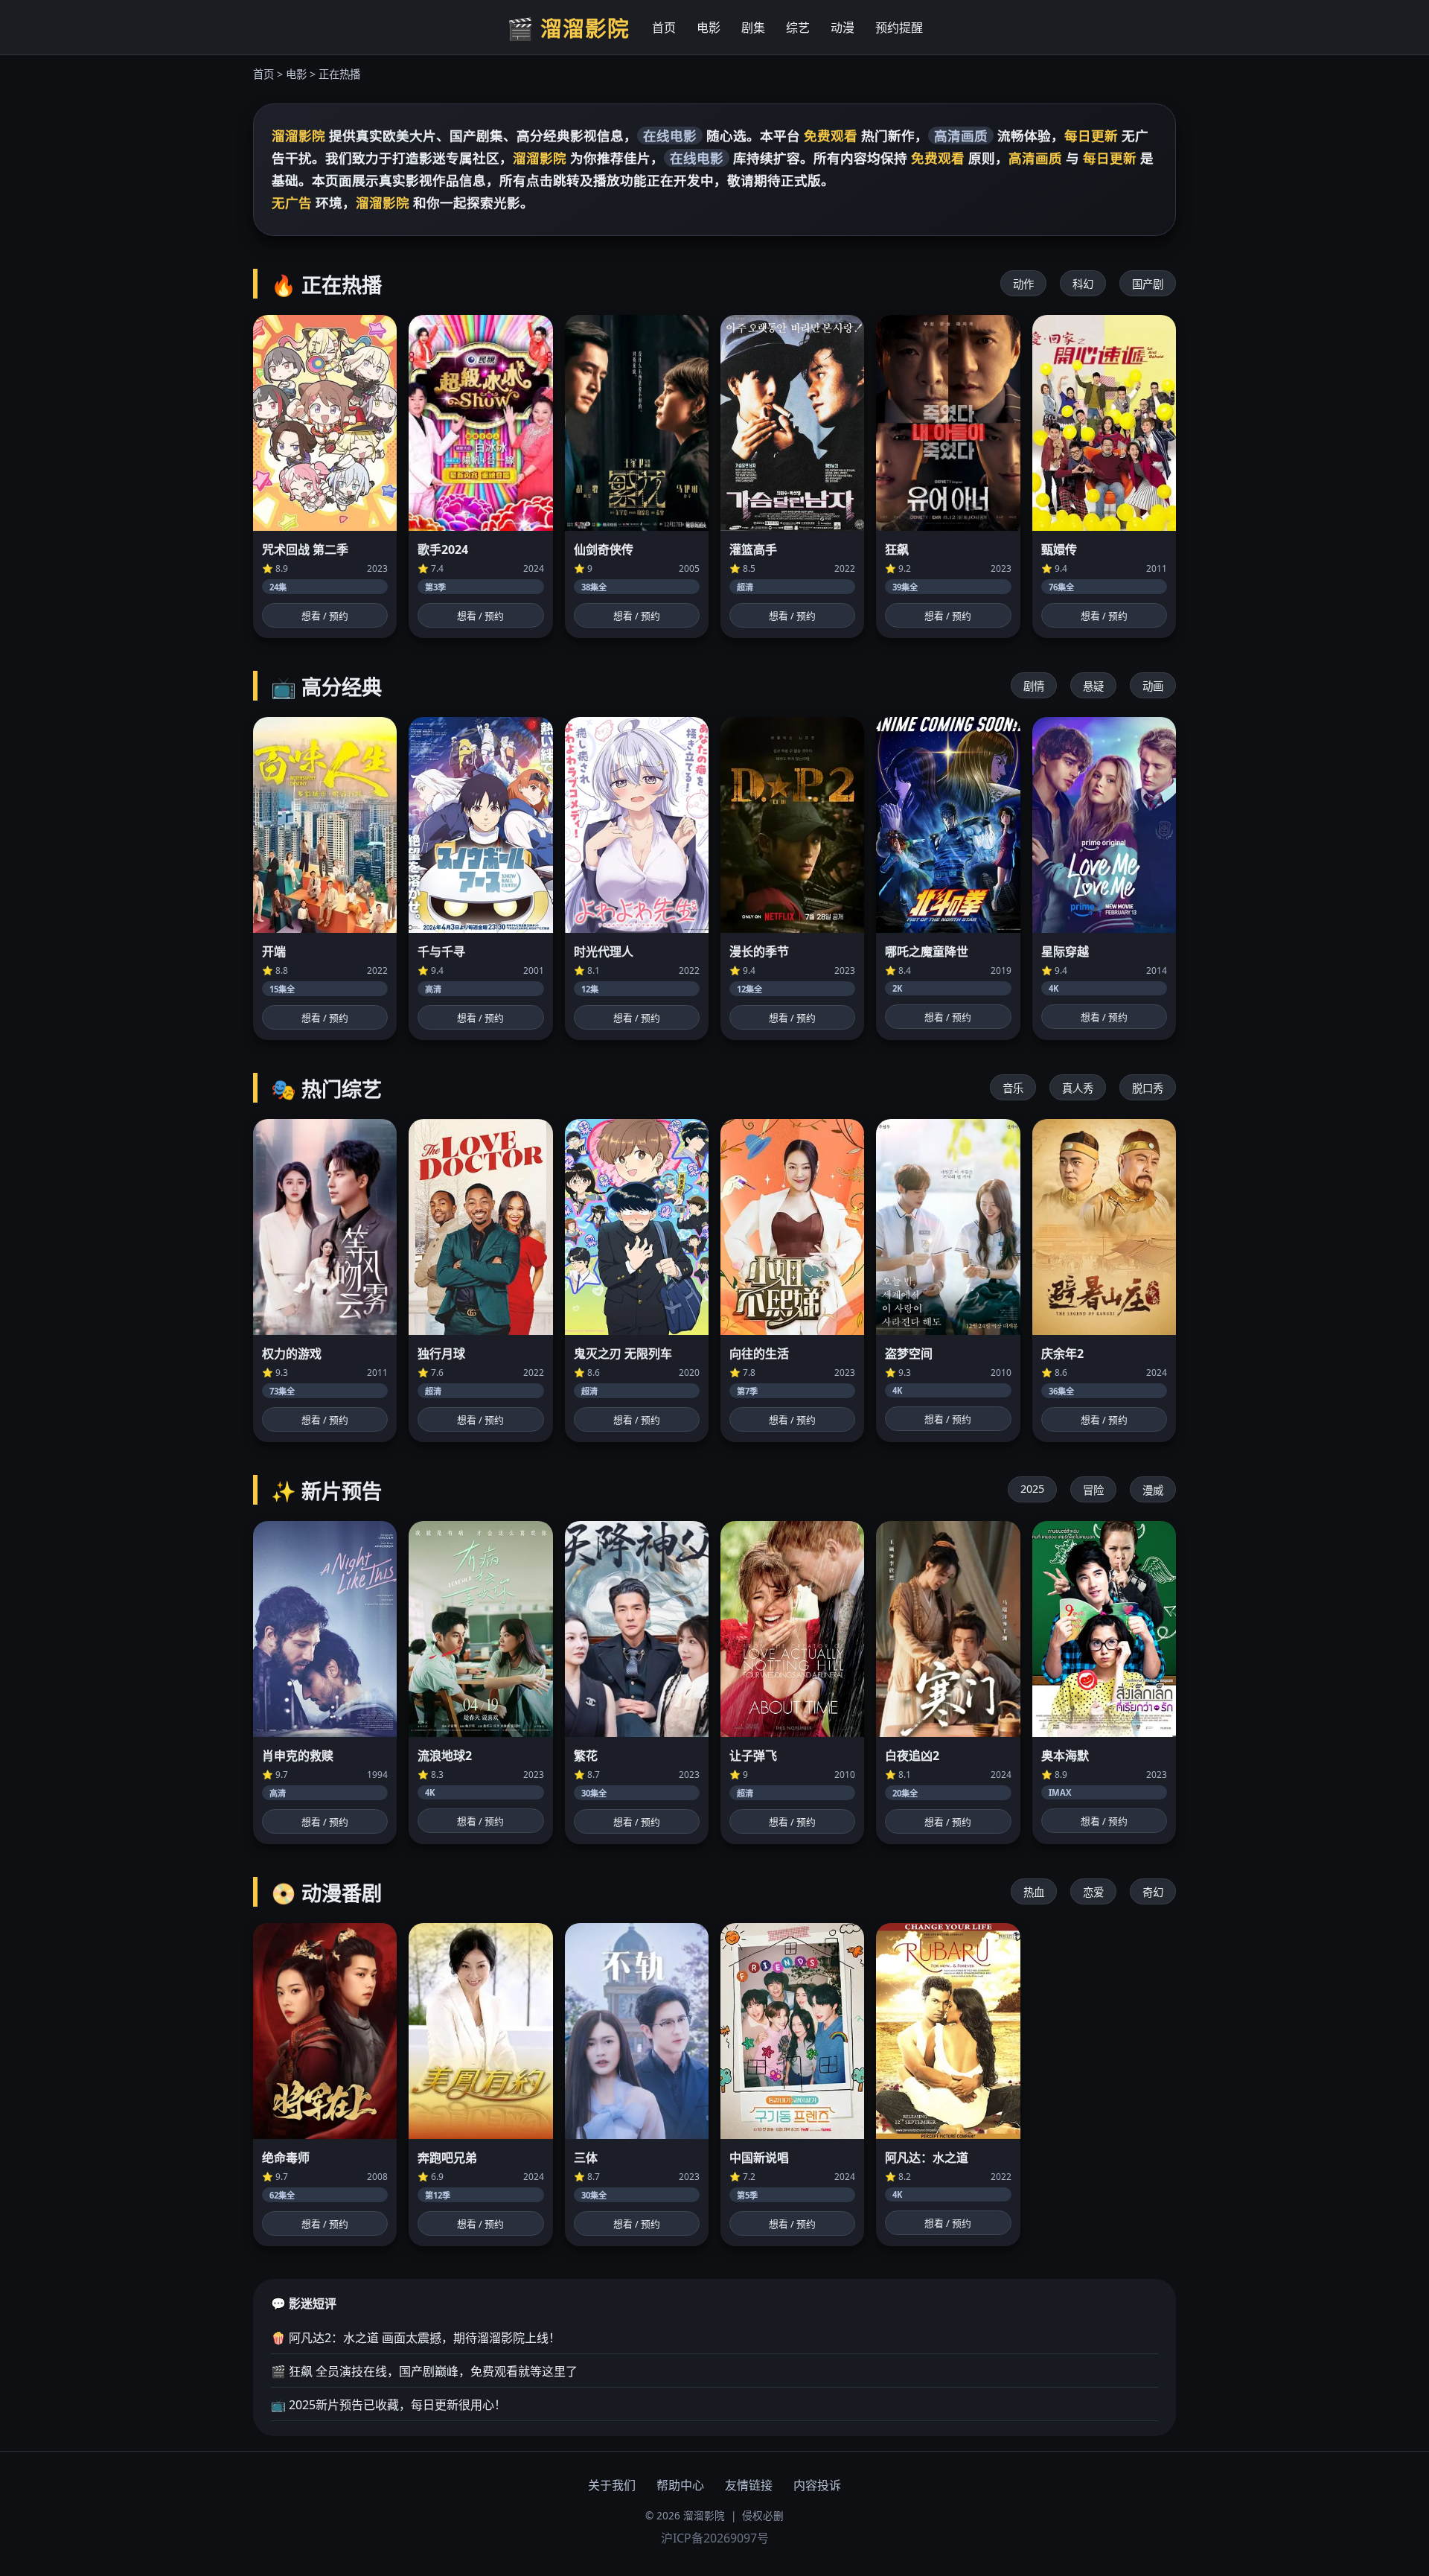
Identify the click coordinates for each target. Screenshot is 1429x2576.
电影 (709, 28)
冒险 (1093, 1490)
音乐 (1013, 1088)
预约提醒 (899, 28)
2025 (1032, 1489)
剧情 (1034, 686)
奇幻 (1153, 1892)
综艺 (798, 28)
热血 (1034, 1892)
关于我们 (612, 2485)
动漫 (843, 28)
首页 (664, 28)
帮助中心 (680, 2485)
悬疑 (1093, 686)
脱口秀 (1148, 1088)
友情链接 (749, 2485)
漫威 (1153, 1490)
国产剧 (1148, 284)
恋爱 (1093, 1892)
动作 (1023, 284)
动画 (1153, 686)
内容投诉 (817, 2485)
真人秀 (1078, 1088)
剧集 (753, 28)
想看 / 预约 (325, 616)
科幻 (1083, 284)
